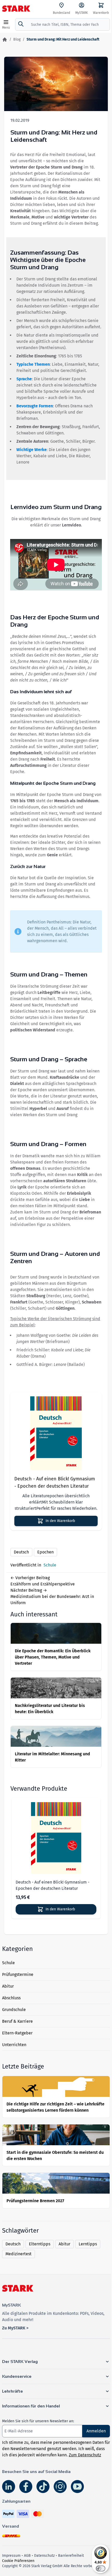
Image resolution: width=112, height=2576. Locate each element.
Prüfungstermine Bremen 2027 (35, 2201)
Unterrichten (14, 2045)
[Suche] (21, 24)
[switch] (101, 2568)
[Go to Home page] (16, 9)
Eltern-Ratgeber (17, 2033)
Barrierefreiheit (71, 2556)
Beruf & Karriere (17, 2021)
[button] (56, 2362)
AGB (27, 2556)
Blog (17, 39)
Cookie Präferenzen (18, 2561)
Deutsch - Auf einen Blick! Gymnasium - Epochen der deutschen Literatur (55, 1482)
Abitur (8, 1986)
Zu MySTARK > (15, 2328)
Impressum (11, 2556)
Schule (8, 1963)
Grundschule (14, 2010)
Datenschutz (44, 2556)
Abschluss (11, 1998)
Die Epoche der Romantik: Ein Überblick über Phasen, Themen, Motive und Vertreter (53, 1657)
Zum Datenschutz (85, 2455)
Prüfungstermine (18, 1974)
